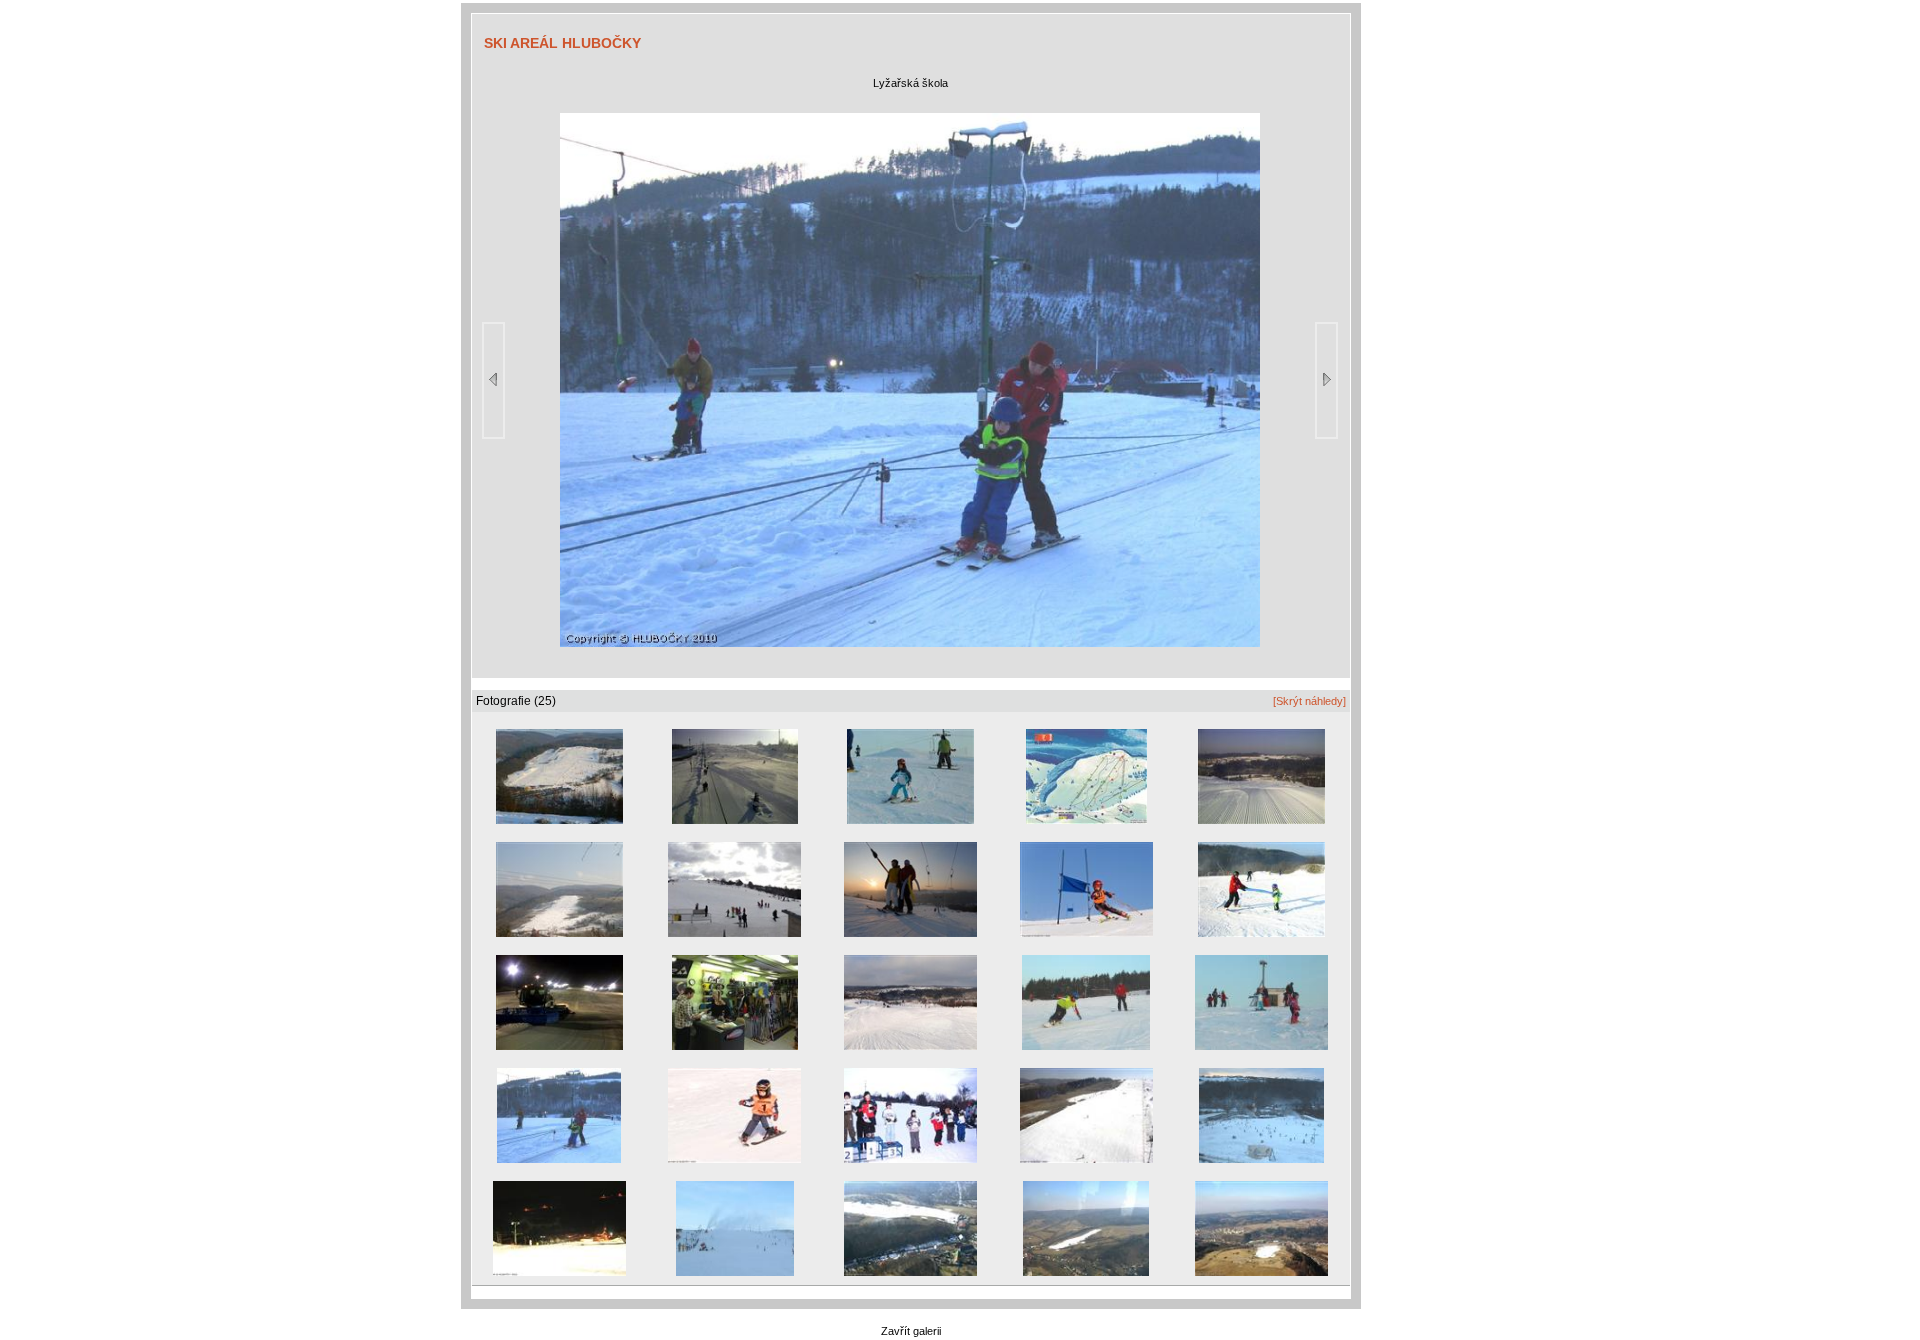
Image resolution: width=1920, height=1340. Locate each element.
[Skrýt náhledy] (1309, 701)
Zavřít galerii (911, 1331)
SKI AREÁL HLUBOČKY (562, 43)
